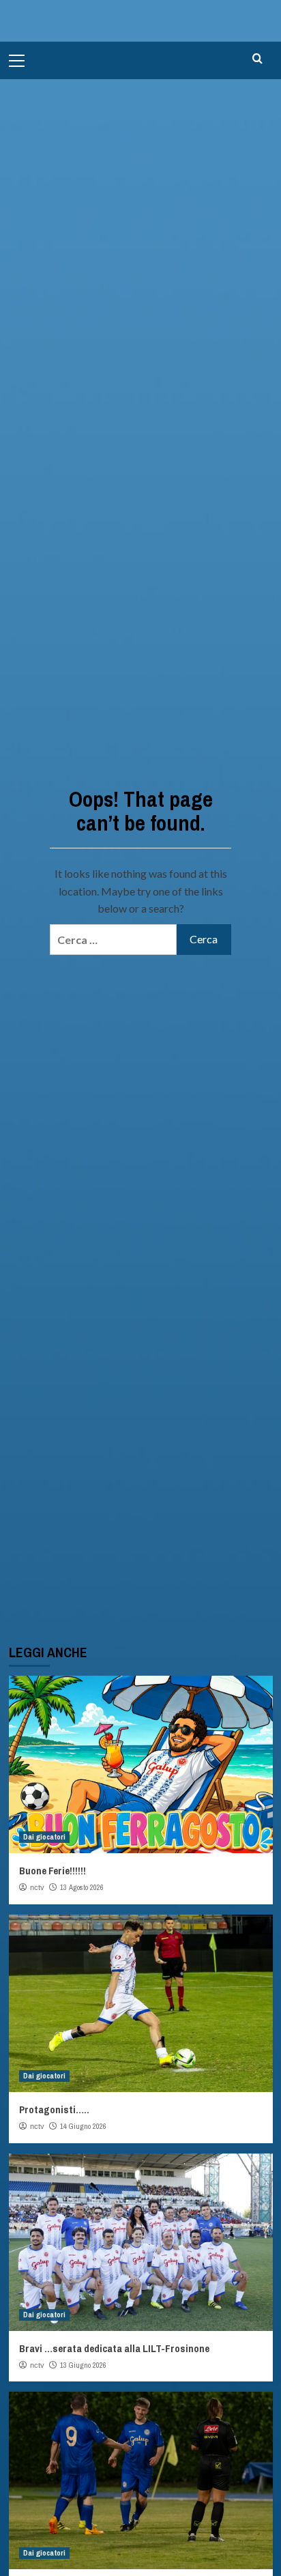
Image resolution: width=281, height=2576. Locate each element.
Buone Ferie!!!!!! (53, 1871)
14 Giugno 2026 (83, 2126)
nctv (37, 1887)
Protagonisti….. (54, 2109)
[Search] (257, 59)
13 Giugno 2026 (83, 2365)
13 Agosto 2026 (82, 1887)
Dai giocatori (44, 1837)
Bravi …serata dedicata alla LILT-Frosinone (114, 2348)
